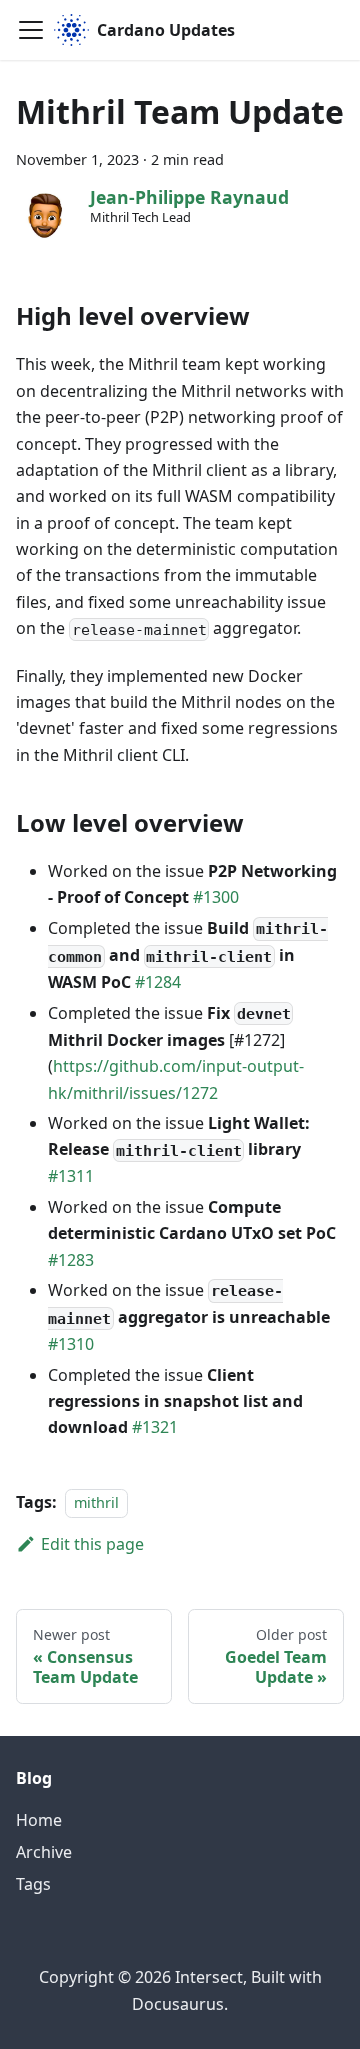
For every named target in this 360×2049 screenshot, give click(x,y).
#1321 (155, 1427)
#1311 (71, 1176)
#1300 (216, 897)
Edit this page (92, 1544)
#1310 (71, 1344)
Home (39, 1820)
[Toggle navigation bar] (31, 30)
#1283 (71, 1260)
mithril (96, 1502)
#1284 (158, 982)
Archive (44, 1852)
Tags (33, 1884)
